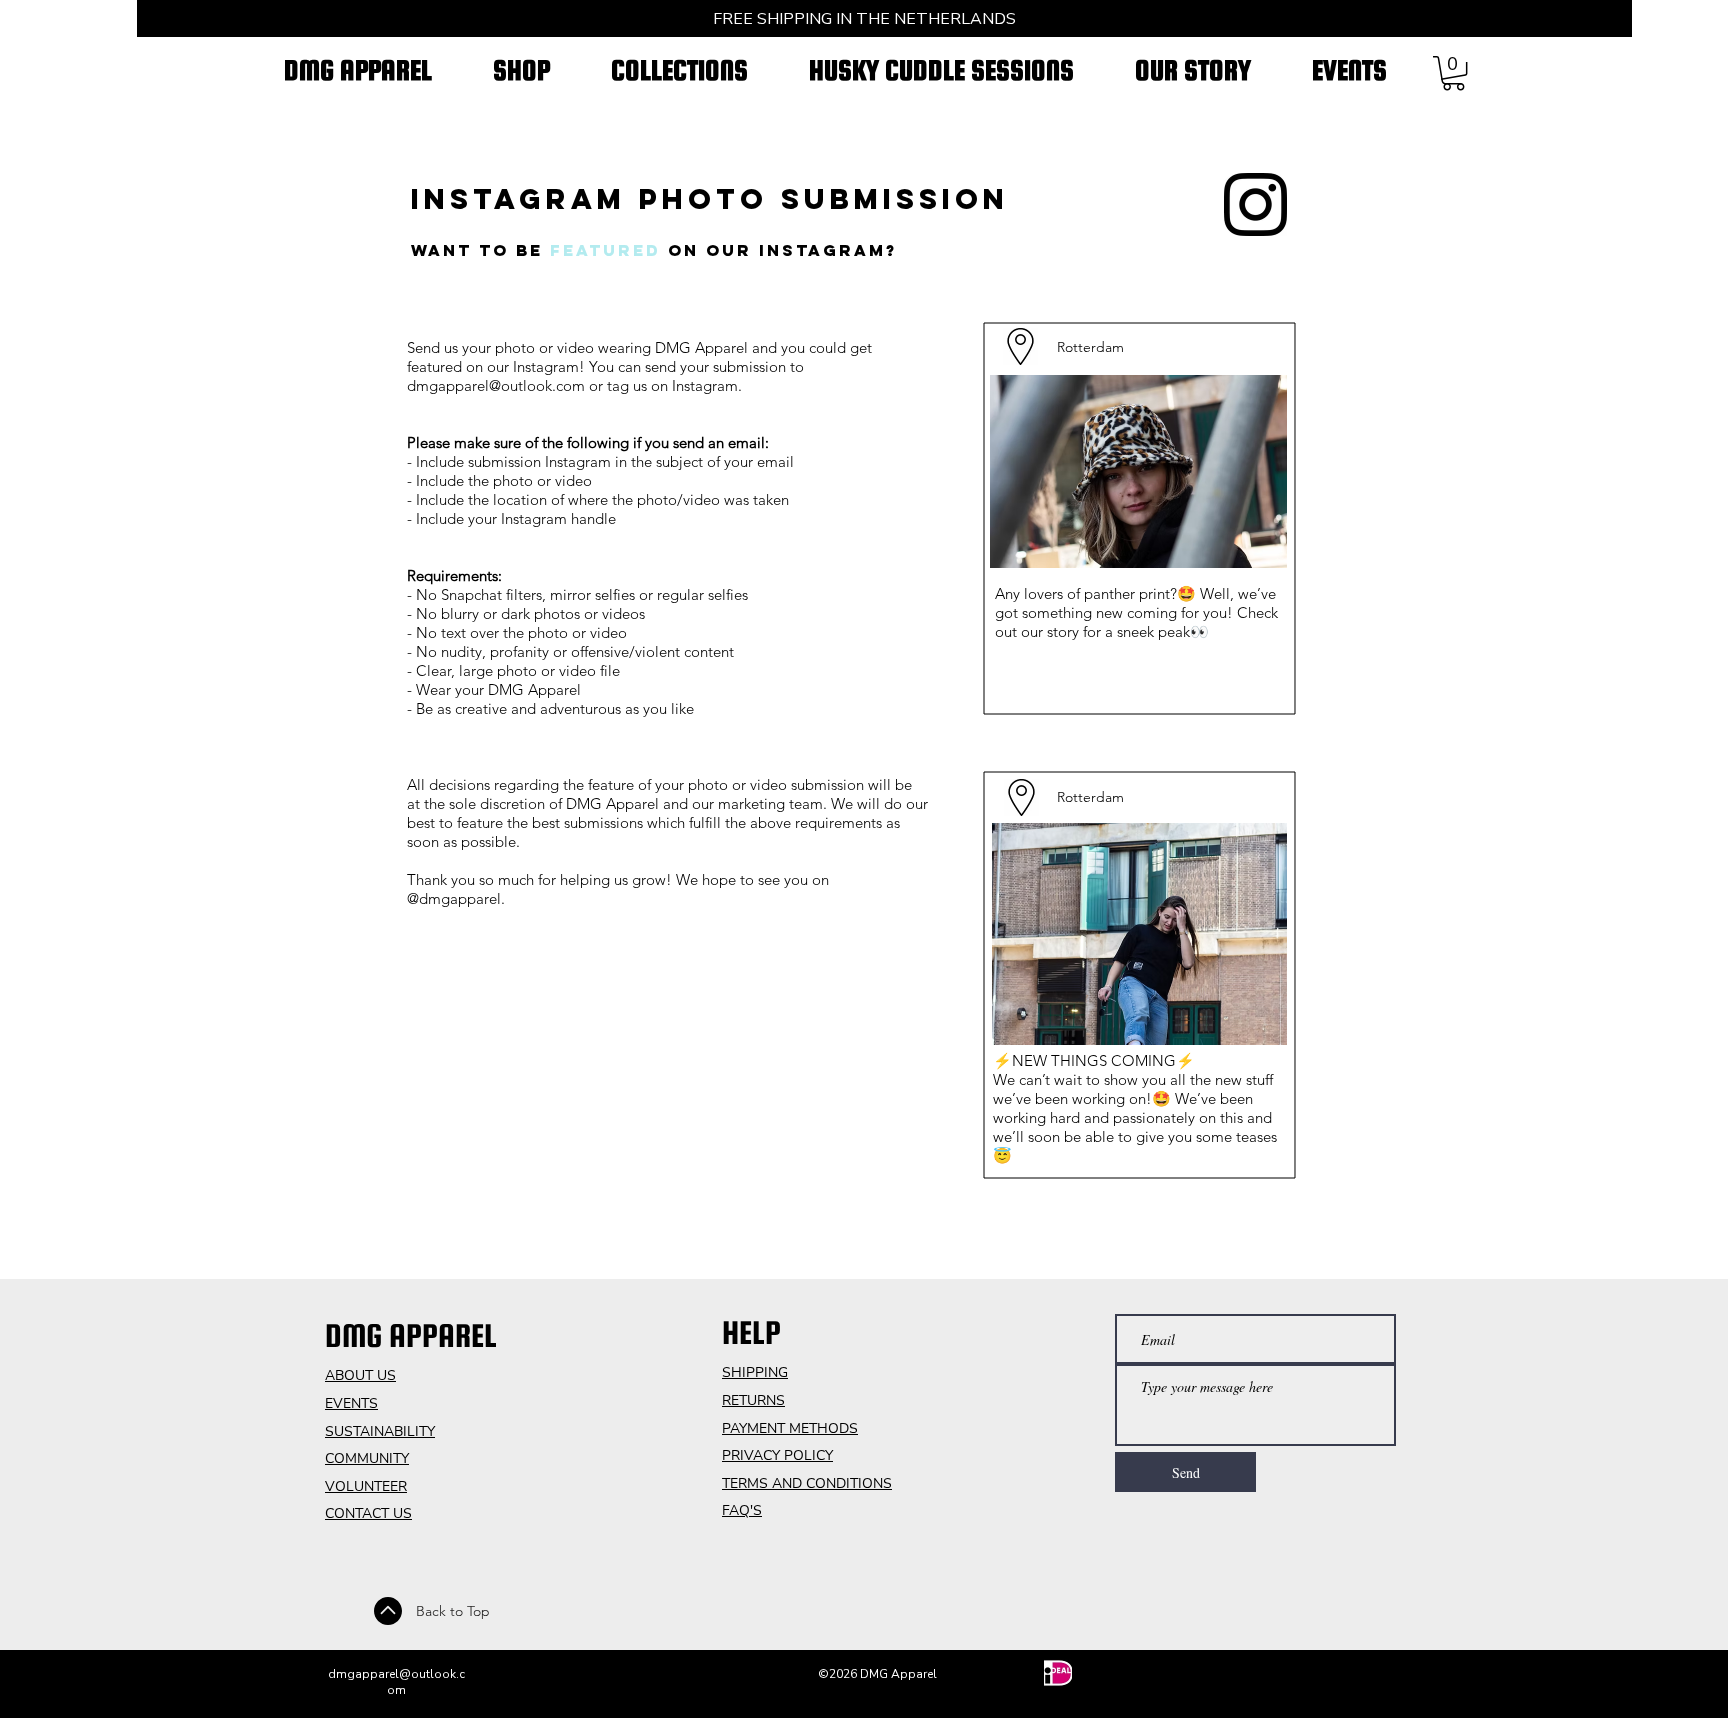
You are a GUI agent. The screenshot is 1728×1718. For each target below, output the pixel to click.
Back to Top (453, 1611)
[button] (1453, 73)
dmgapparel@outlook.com (496, 385)
